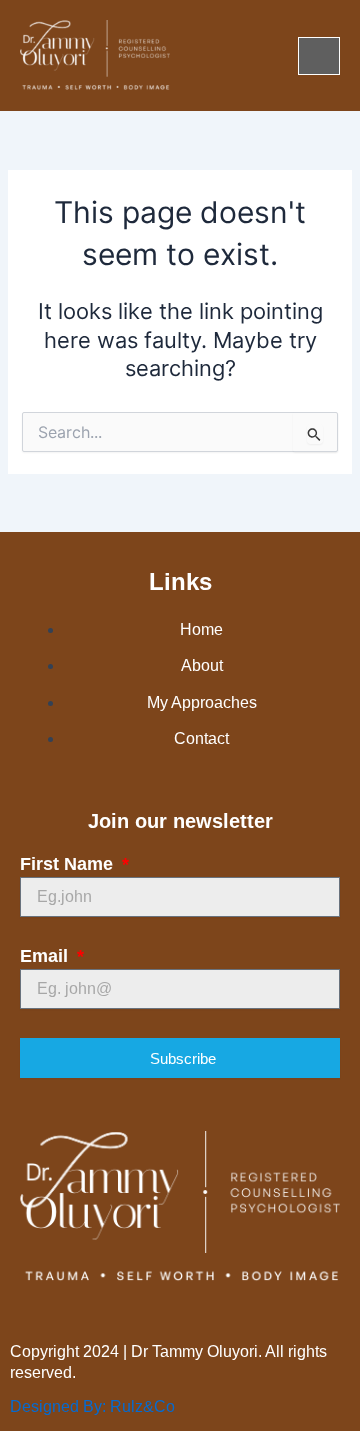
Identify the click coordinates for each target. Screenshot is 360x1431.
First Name (69, 864)
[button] (319, 56)
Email (46, 956)
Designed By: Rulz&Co (92, 1406)
